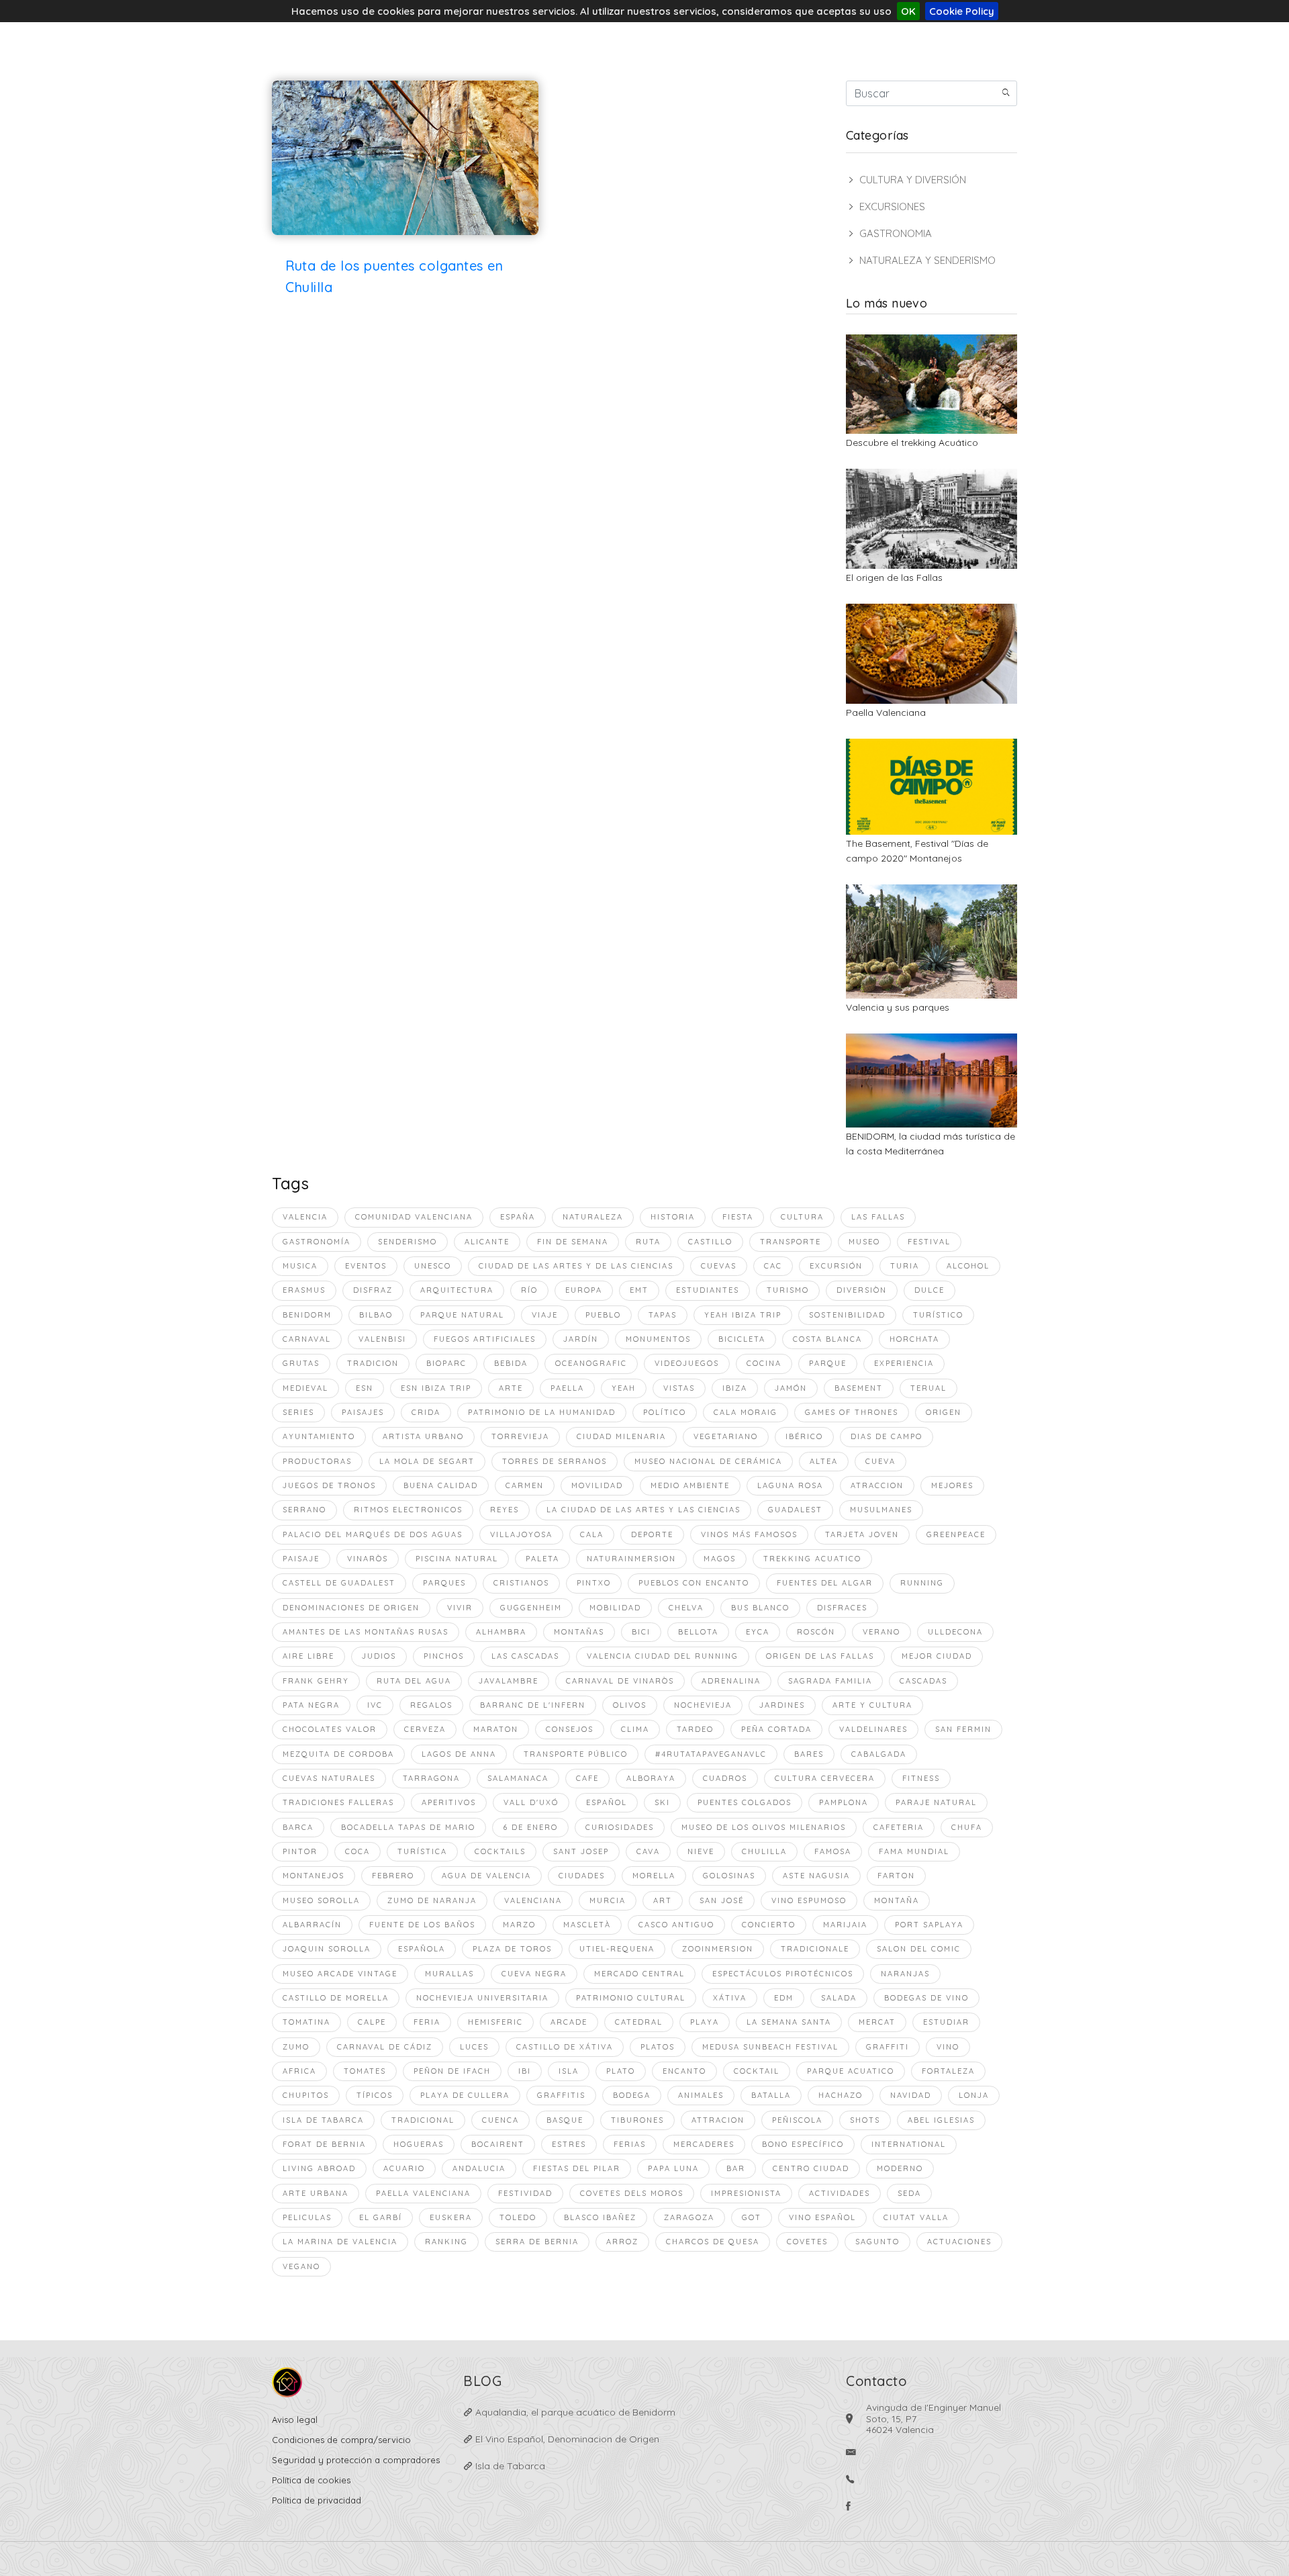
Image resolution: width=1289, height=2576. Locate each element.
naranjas (905, 1974)
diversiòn (862, 1290)
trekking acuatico (812, 1559)
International (909, 2144)
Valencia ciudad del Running (663, 1656)
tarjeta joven (862, 1534)
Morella (654, 1876)
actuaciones (959, 2242)
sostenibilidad (847, 1315)
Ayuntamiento (319, 1436)
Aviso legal (295, 2420)
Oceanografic (591, 1363)
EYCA (758, 1632)
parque (828, 1363)
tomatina (306, 2022)
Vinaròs (368, 1559)
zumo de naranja (432, 1900)
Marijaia (845, 1925)
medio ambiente (690, 1485)
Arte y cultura (872, 1705)
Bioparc (446, 1363)
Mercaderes (704, 2144)
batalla (771, 2095)
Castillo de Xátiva (565, 2047)
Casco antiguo (676, 1925)
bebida (511, 1363)
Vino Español (822, 2217)
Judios (379, 1656)
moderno (900, 2168)
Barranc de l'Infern (533, 1705)
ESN (365, 1388)
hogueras (419, 2144)
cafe (587, 1778)
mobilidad (615, 1608)
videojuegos (687, 1363)
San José (722, 1900)
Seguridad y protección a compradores (356, 2460)
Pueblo (603, 1315)
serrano (304, 1510)
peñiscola (797, 2120)
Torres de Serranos (555, 1461)
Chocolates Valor (330, 1729)
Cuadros (725, 1778)
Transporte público (576, 1754)
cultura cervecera (825, 1778)
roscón (816, 1632)
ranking (446, 2242)
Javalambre (509, 1681)
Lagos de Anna (459, 1754)
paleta (542, 1559)
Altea (824, 1461)
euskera (451, 2217)
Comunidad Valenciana (414, 1217)
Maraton (496, 1729)
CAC (773, 1266)
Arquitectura (457, 1290)
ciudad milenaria (621, 1436)
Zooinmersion (718, 1949)
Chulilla (764, 1851)
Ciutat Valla (916, 2217)
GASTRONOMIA (896, 233)
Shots (865, 2120)
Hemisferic (495, 2022)
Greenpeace (956, 1534)
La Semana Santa (789, 2022)
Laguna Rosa (790, 1485)
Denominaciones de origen (351, 1608)
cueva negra (534, 1974)
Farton (896, 1876)
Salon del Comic (919, 1949)
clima (635, 1729)
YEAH (624, 1388)
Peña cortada (776, 1729)
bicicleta (742, 1339)
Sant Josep (581, 1851)
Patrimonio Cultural (631, 1998)
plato (621, 2071)
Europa (584, 1290)
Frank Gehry (316, 1681)
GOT (752, 2217)
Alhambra (501, 1632)
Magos (720, 1559)
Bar (736, 2168)
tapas (663, 1315)
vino (948, 2047)
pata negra (311, 1705)
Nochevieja (703, 1705)
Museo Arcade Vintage (340, 1974)
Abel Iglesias (941, 2120)
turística (422, 1851)
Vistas (679, 1388)
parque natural (462, 1315)
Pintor (300, 1851)
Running (922, 1583)
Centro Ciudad (811, 2168)
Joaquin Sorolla (327, 1949)
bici (641, 1632)
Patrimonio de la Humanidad (542, 1412)
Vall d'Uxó (531, 1802)
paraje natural (936, 1802)
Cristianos (521, 1583)
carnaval (307, 1339)
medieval (305, 1388)
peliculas (307, 2217)
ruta (648, 1242)
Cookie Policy (962, 11)
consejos (570, 1729)
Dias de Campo (887, 1436)
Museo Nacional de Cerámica (708, 1461)
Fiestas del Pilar (577, 2168)
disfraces (842, 1608)
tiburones (637, 2120)
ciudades (582, 1876)
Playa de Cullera (465, 2095)
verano (881, 1632)
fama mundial (914, 1851)
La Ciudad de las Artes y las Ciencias (643, 1510)
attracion (718, 2120)
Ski (662, 1802)
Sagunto (877, 2242)
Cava (648, 1851)
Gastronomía (317, 1242)
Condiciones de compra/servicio (341, 2440)
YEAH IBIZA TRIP (743, 1315)
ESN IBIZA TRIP (436, 1388)
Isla (569, 2071)
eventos (366, 1266)
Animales (701, 2095)
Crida (426, 1412)
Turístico (938, 1315)
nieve (701, 1851)
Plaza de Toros (512, 1949)
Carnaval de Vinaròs (620, 1681)
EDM (784, 1998)
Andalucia (479, 2168)
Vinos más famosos (749, 1534)
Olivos (630, 1705)
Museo (864, 1242)
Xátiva (730, 1998)
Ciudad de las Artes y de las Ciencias (576, 1266)
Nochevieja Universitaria (482, 1998)
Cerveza (425, 1729)
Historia (673, 1217)
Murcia (608, 1900)
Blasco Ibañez (600, 2217)
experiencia (904, 1363)
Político (665, 1412)
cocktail (757, 2071)
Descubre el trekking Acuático (912, 443)
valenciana (533, 1900)
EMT (639, 1290)
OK (908, 11)
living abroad (319, 2168)
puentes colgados (745, 1802)
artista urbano (423, 1436)
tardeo (695, 1729)
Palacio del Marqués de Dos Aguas (373, 1534)
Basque (565, 2120)
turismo (788, 1290)
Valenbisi (382, 1339)
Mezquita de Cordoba (338, 1754)
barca (298, 1827)
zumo (296, 2047)
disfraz (373, 1290)
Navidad (911, 2095)
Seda (909, 2193)
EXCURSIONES (892, 206)
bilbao (376, 1315)
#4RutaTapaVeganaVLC (711, 1754)
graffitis (561, 2095)
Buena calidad (441, 1485)
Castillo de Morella (336, 1998)
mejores (952, 1485)
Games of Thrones (852, 1412)
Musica (300, 1266)
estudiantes (708, 1290)
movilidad (597, 1485)
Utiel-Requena (617, 1949)
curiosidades (620, 1827)
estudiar (946, 2022)
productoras (317, 1461)
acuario (404, 2168)
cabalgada (879, 1754)
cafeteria (899, 1827)
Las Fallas (878, 1217)
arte (511, 1388)
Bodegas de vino (926, 1998)
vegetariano (726, 1436)
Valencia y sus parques (898, 1007)
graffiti (888, 2047)
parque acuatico (851, 2071)
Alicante (487, 1242)
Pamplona (844, 1802)
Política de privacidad (317, 2500)
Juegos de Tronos (329, 1485)
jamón (791, 1388)
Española (422, 1949)
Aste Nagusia (816, 1876)
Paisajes (363, 1412)
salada (839, 1998)
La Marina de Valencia (340, 2242)
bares (809, 1754)
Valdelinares (873, 1729)
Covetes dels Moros (632, 2193)
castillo (710, 1242)
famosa (833, 1851)
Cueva (880, 1461)
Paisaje (301, 1559)
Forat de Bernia (324, 2144)
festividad (525, 2193)
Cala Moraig (746, 1412)
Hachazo (841, 2095)
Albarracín (312, 1925)
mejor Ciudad (937, 1656)
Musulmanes (881, 1510)
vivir (460, 1608)
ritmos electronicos (408, 1510)
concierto (769, 1925)
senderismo (408, 1242)
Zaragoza (689, 2217)
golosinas (729, 1876)
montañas (579, 1632)
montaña (897, 1900)
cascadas (923, 1681)
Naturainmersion (631, 1559)
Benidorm (307, 1315)
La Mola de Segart (427, 1461)
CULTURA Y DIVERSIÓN (913, 180)
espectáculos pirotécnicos (783, 1974)
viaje (545, 1315)
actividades (840, 2193)
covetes (807, 2242)
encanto (684, 2071)
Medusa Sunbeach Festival (770, 2047)
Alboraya (651, 1778)
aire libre (308, 1656)
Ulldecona (955, 1632)
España (518, 1217)
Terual (928, 1388)
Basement (859, 1388)
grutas (301, 1363)
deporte (652, 1534)
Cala (592, 1534)
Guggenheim (531, 1608)
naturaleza (593, 1217)
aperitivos (449, 1802)
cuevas (719, 1266)
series (298, 1412)
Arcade (569, 2022)
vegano (301, 2266)
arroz (622, 2242)
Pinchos (444, 1656)
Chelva (686, 1608)
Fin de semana (573, 1242)
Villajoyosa (521, 1534)
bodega (632, 2095)
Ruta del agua (414, 1681)
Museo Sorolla (321, 1900)
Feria (427, 2022)
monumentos (658, 1339)
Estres (569, 2144)
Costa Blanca (827, 1339)
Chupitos (306, 2095)
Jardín (581, 1339)
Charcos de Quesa (713, 2242)
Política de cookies (311, 2480)
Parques (444, 1583)
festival (929, 1242)
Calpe (372, 2022)
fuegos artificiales (485, 1339)
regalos (431, 1705)
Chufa (967, 1827)
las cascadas (525, 1656)
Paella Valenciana (886, 712)
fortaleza (948, 2071)
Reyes (505, 1510)
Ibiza (735, 1388)
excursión (836, 1266)
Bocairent (498, 2144)
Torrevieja (520, 1436)
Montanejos (314, 1876)
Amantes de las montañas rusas (366, 1632)
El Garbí (381, 2217)
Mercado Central (639, 1974)
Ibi (525, 2071)
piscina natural (457, 1559)
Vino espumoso (809, 1900)
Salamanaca (518, 1778)
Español (607, 1802)
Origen (944, 1412)
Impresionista (746, 2193)
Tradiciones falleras (338, 1802)
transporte (791, 1242)
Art (663, 1900)
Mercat (877, 2022)
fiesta (738, 1217)
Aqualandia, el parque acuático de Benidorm (574, 2412)
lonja (974, 2095)
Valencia (305, 1217)
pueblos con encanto (694, 1583)
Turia (905, 1266)
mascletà (587, 1925)
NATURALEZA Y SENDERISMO (927, 260)
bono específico (803, 2144)
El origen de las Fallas (894, 578)
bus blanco (760, 1608)
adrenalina (731, 1681)
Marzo (519, 1925)
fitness (921, 1778)
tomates (365, 2071)
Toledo (518, 2217)
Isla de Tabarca (323, 2120)
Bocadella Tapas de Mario (408, 1827)
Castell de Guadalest (339, 1583)
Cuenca (500, 2120)
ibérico (804, 1436)
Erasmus (304, 1290)
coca (357, 1851)
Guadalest (795, 1510)
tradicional (423, 2120)
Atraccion (877, 1485)
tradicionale (815, 1949)
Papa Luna (673, 2168)
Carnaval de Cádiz (385, 2047)
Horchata (914, 1339)
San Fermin (963, 1729)
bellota (698, 1632)
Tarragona (431, 1778)
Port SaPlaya (929, 1925)
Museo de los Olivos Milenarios (764, 1827)
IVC (375, 1705)
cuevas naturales (329, 1778)
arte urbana (316, 2193)
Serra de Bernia (537, 2242)
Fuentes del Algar (825, 1583)
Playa (705, 2022)
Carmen (525, 1485)
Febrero (393, 1876)
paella (567, 1388)
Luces (474, 2047)
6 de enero (530, 1827)
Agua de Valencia (486, 1876)
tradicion (373, 1363)
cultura (802, 1217)
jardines (782, 1705)
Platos (658, 2047)
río (529, 1290)
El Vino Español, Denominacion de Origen (566, 2439)
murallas (449, 1974)
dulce (929, 1290)
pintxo (594, 1583)
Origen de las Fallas (820, 1656)
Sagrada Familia (830, 1681)
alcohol (968, 1266)
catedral (639, 2022)
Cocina (764, 1363)
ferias (630, 2144)
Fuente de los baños (422, 1925)
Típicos (375, 2095)
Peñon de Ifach (452, 2071)
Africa (299, 2071)
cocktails (500, 1851)
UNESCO (433, 1266)
